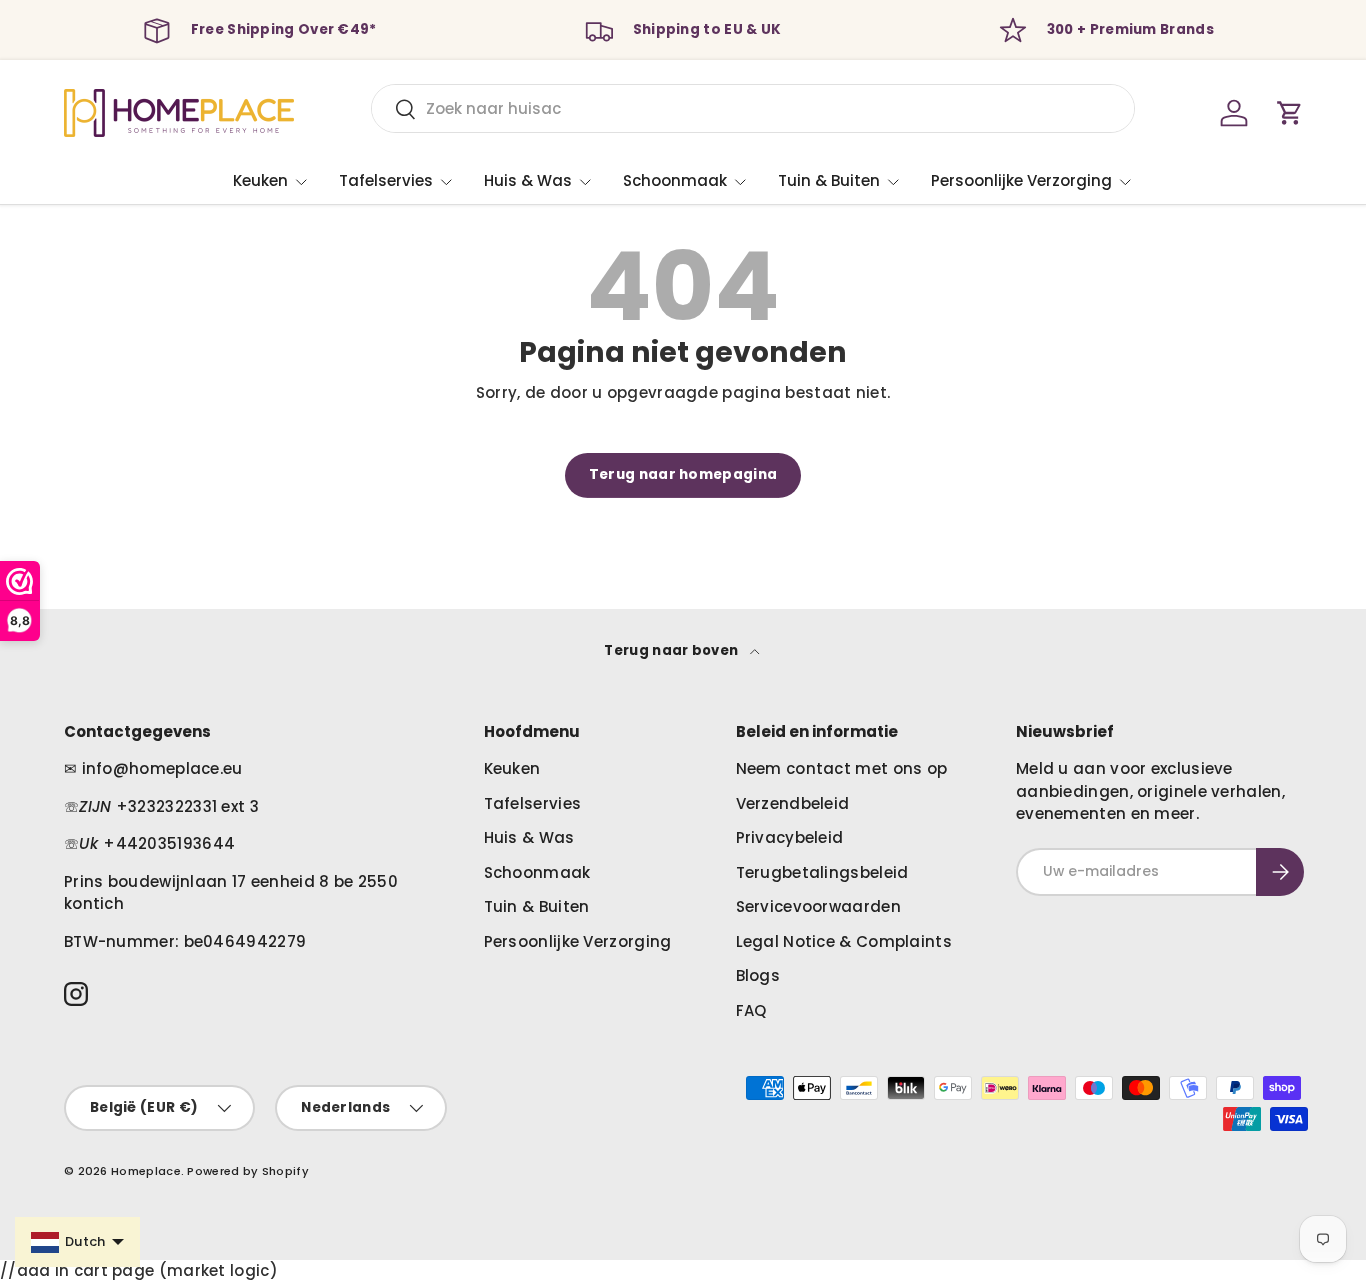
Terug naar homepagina (683, 474)
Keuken (260, 180)
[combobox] (753, 108)
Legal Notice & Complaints (844, 941)
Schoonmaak (675, 180)
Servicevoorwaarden (818, 906)
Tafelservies (386, 180)
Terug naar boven (672, 650)
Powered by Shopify (247, 1171)
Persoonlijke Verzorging (1021, 180)
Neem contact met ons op (842, 768)
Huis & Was (528, 180)
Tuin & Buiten (829, 180)
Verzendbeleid (793, 803)
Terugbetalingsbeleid (822, 872)
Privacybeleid (790, 837)
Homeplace (146, 1171)
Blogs (758, 975)
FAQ (751, 1010)
